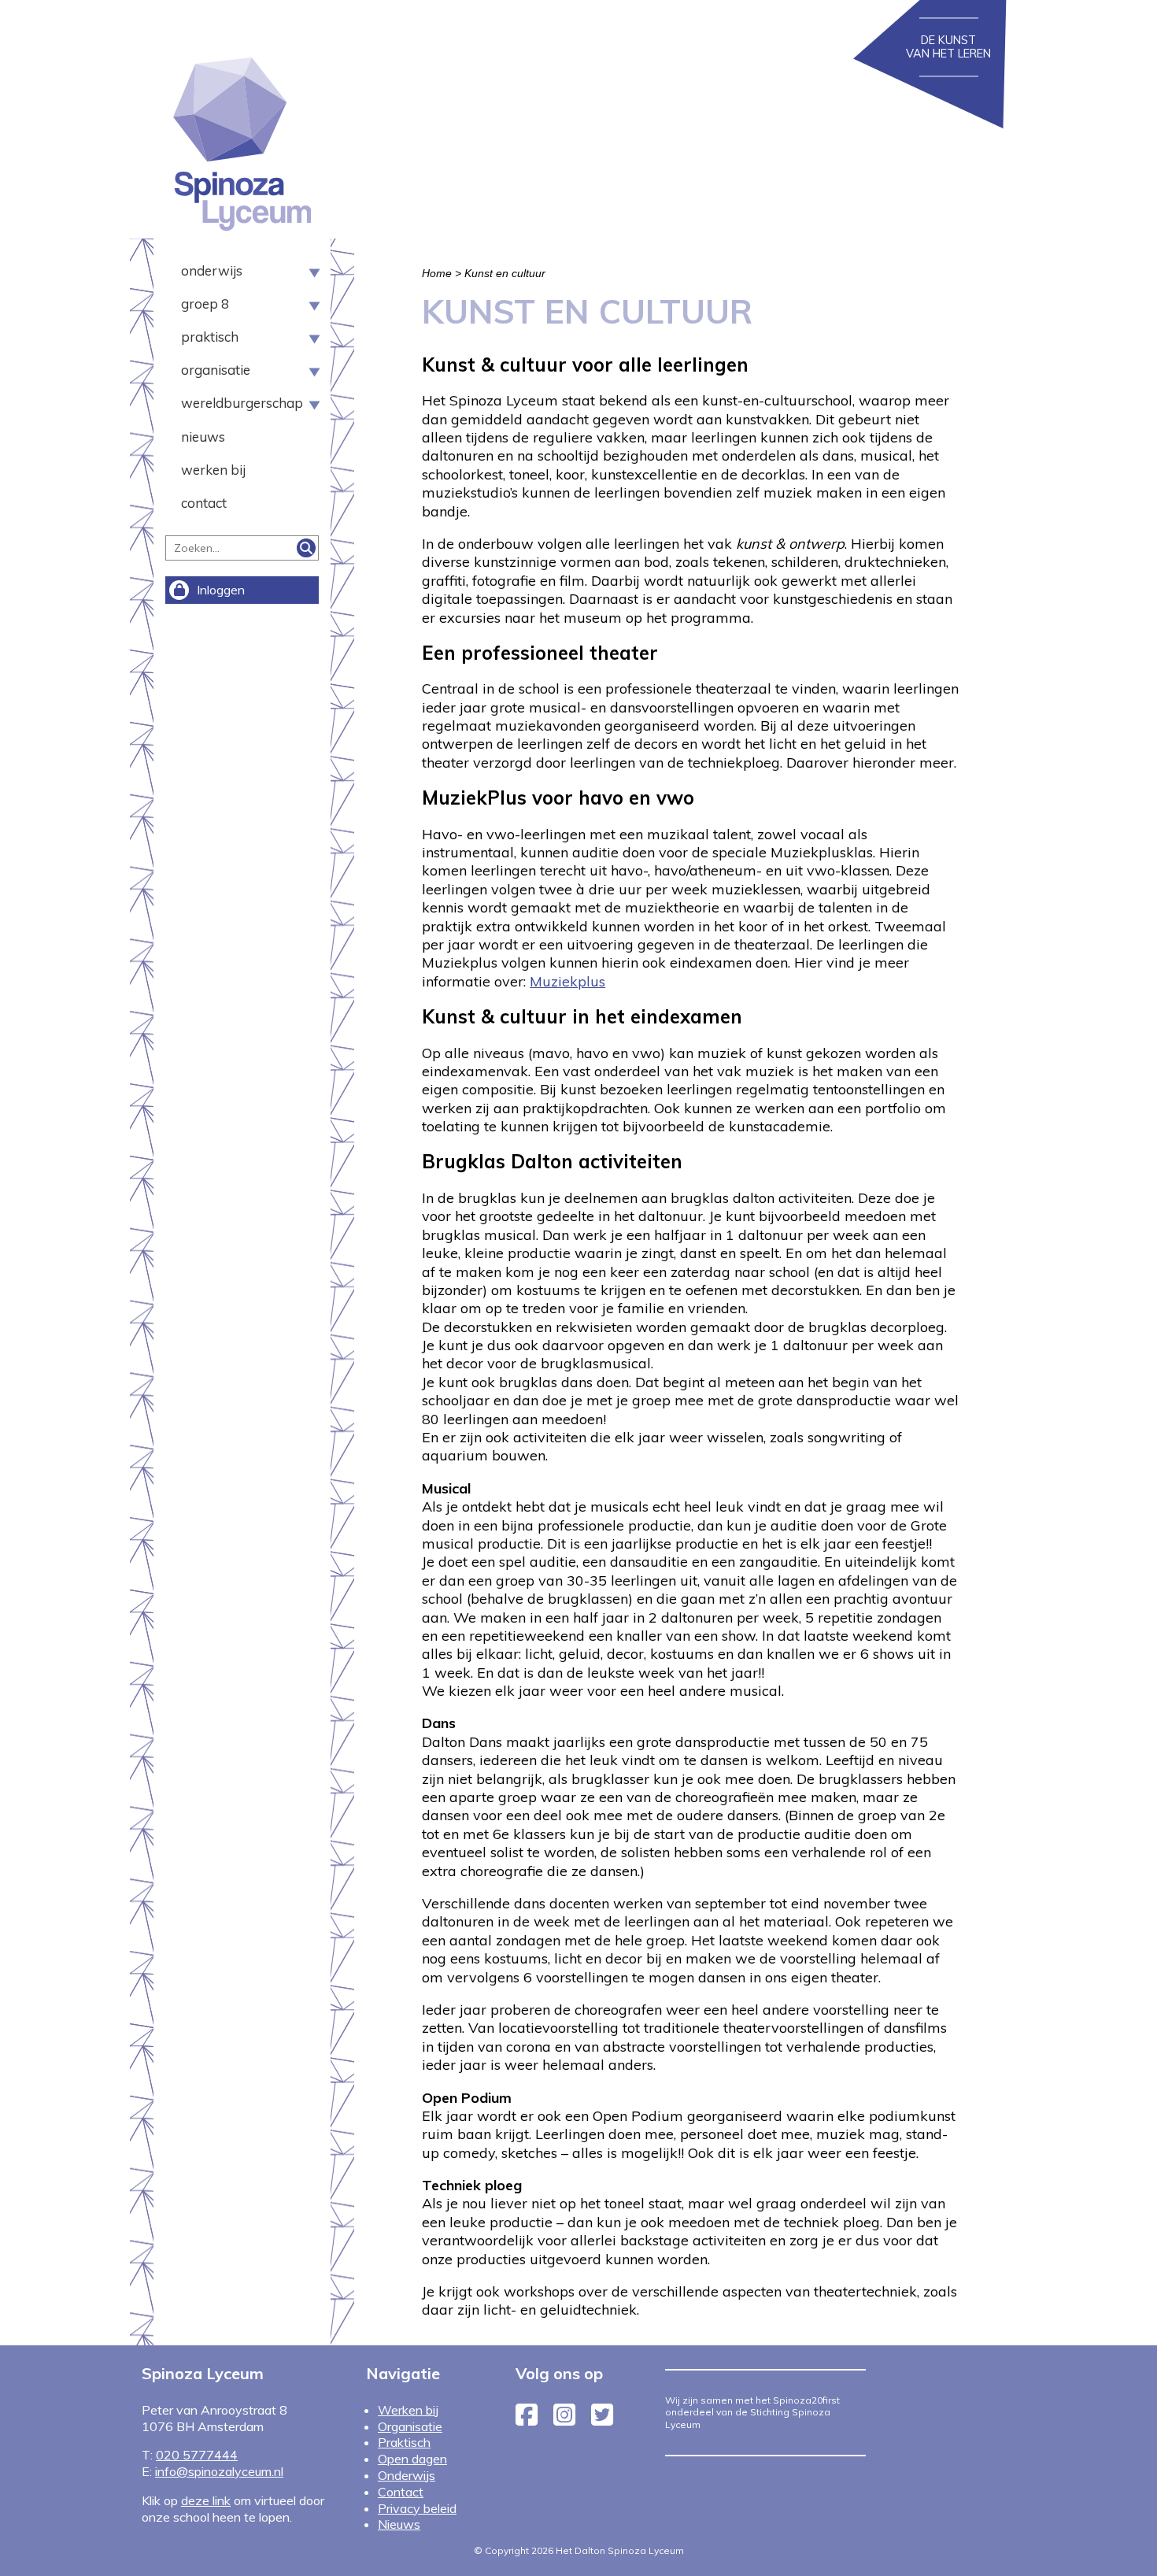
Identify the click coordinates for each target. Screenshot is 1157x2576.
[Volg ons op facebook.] (527, 2419)
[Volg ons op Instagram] (564, 2419)
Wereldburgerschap (236, 403)
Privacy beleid (417, 2508)
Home (437, 273)
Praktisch (210, 337)
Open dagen (412, 2459)
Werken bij (213, 470)
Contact (204, 503)
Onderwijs (212, 271)
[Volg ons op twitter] (602, 2419)
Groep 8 (205, 304)
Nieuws (203, 437)
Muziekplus (567, 981)
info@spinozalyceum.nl (219, 2471)
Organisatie (216, 370)
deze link (206, 2500)
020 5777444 (197, 2455)
